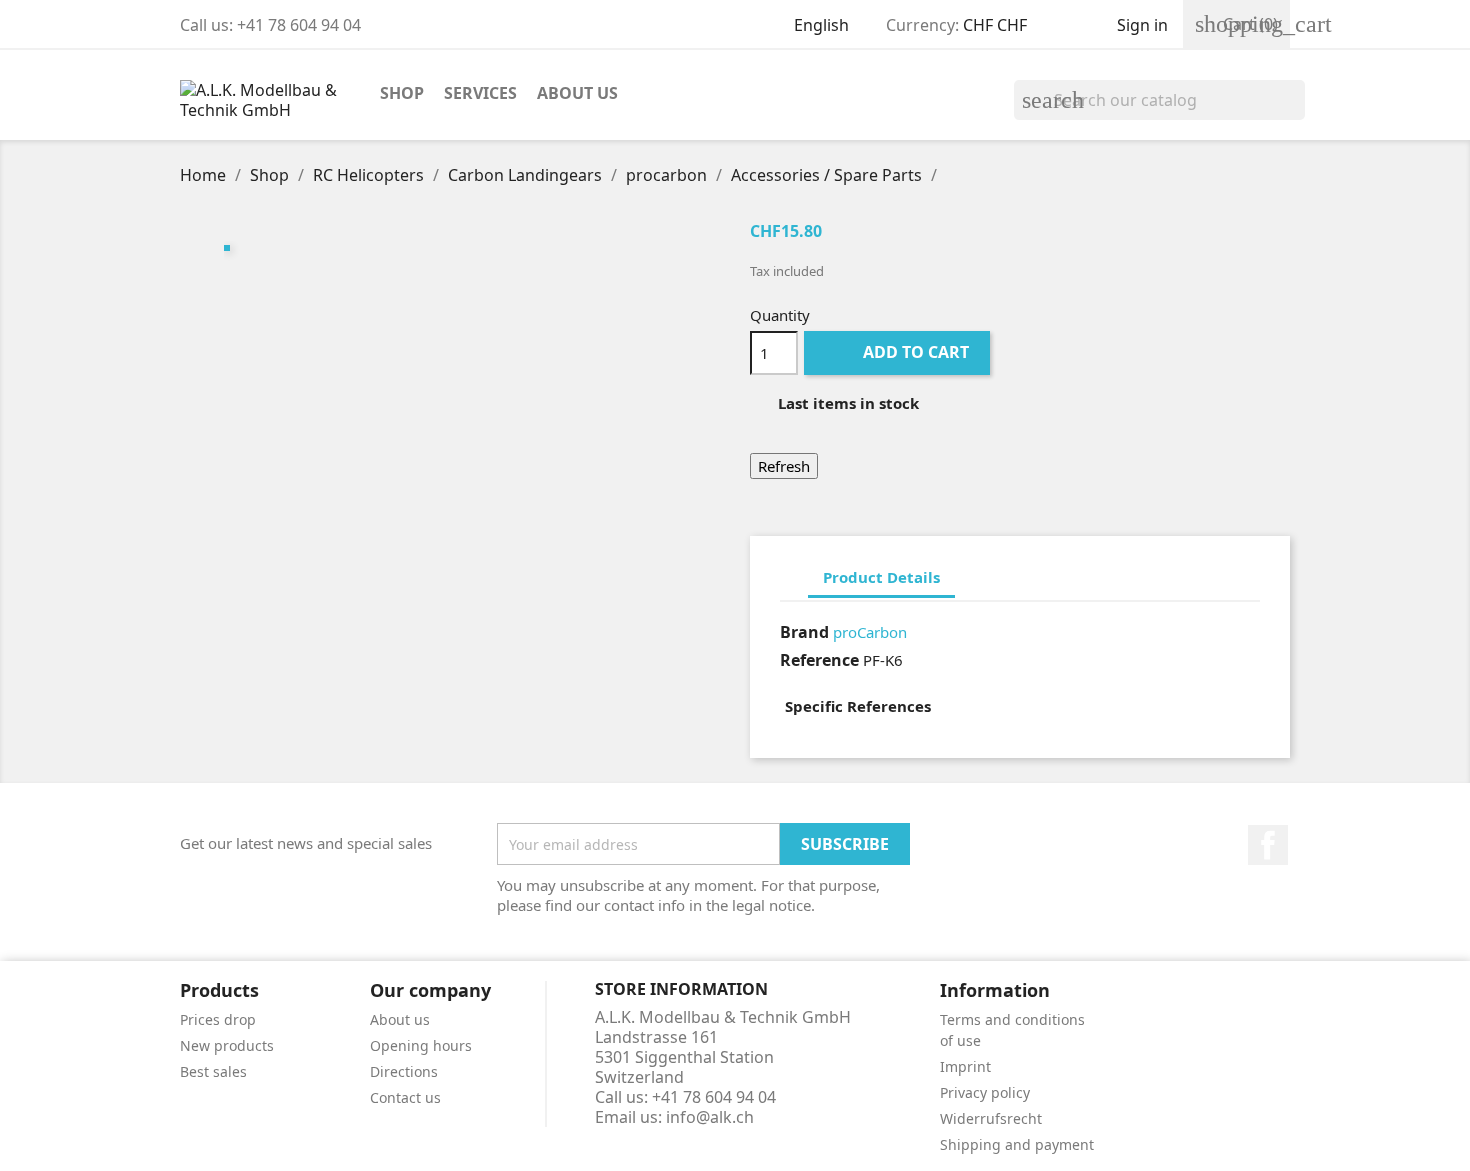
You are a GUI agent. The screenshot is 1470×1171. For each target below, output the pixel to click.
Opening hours (421, 1045)
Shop (402, 93)
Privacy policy (985, 1092)
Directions (404, 1071)
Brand (804, 632)
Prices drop (218, 1019)
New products (227, 1045)
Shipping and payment (1017, 1144)
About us (577, 93)
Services (480, 93)
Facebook (1268, 845)
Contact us (405, 1097)
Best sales (213, 1071)
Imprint (965, 1066)
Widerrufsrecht (991, 1118)
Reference (819, 660)
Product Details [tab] (881, 577)
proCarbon (870, 632)
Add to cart (899, 352)
